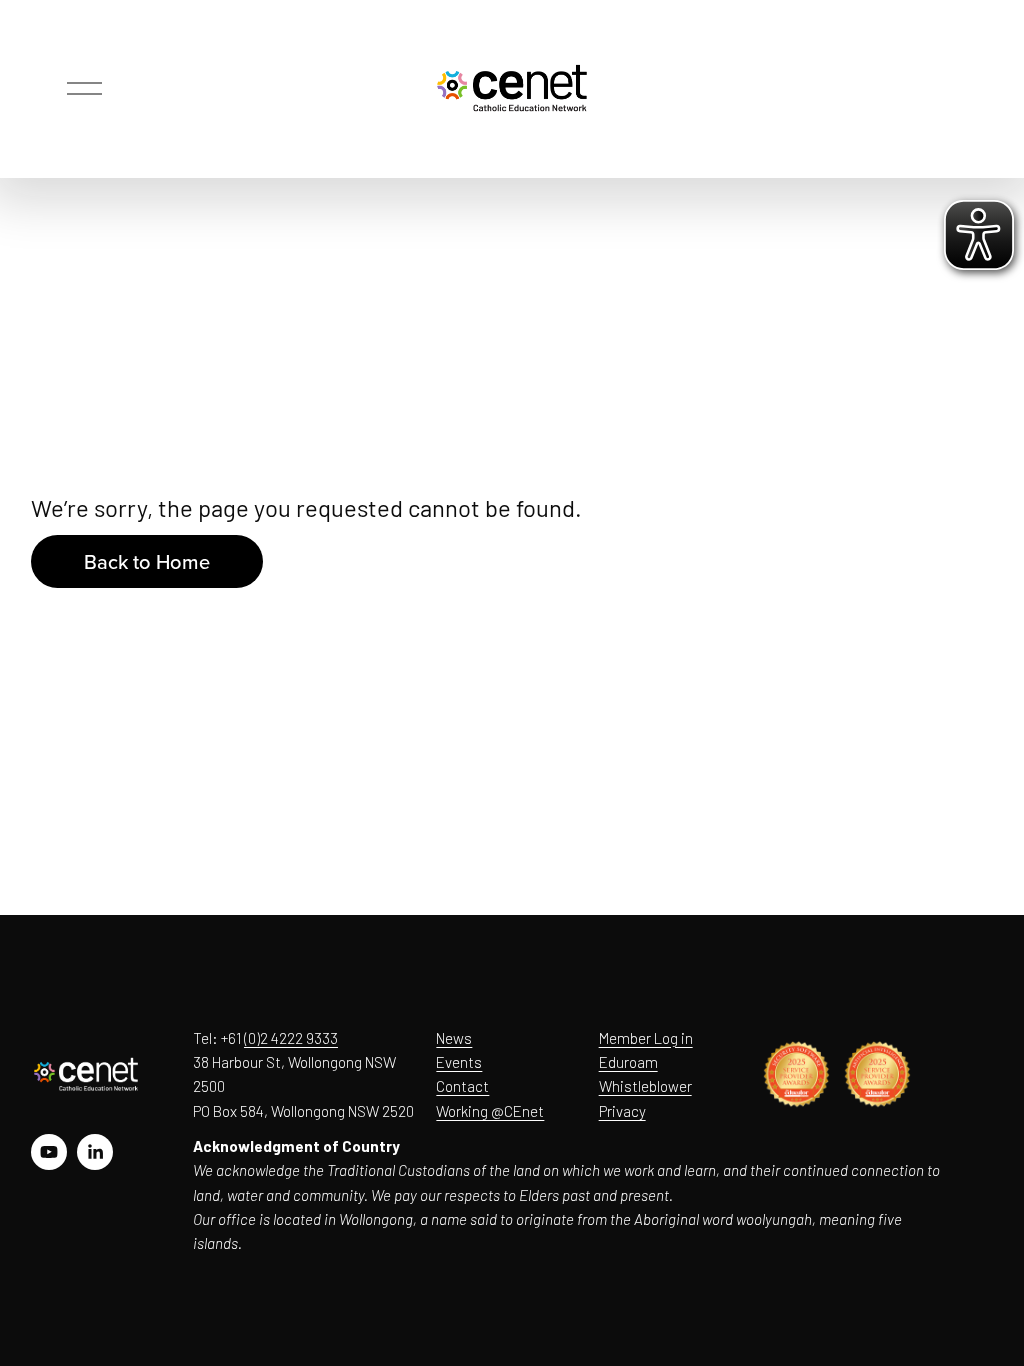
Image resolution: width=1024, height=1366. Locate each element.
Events (459, 1062)
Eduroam (628, 1062)
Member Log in (646, 1038)
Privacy (622, 1111)
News (454, 1038)
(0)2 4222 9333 (291, 1038)
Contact (462, 1086)
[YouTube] (49, 1152)
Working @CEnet (490, 1111)
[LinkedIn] (95, 1152)
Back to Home (147, 561)
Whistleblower (645, 1086)
